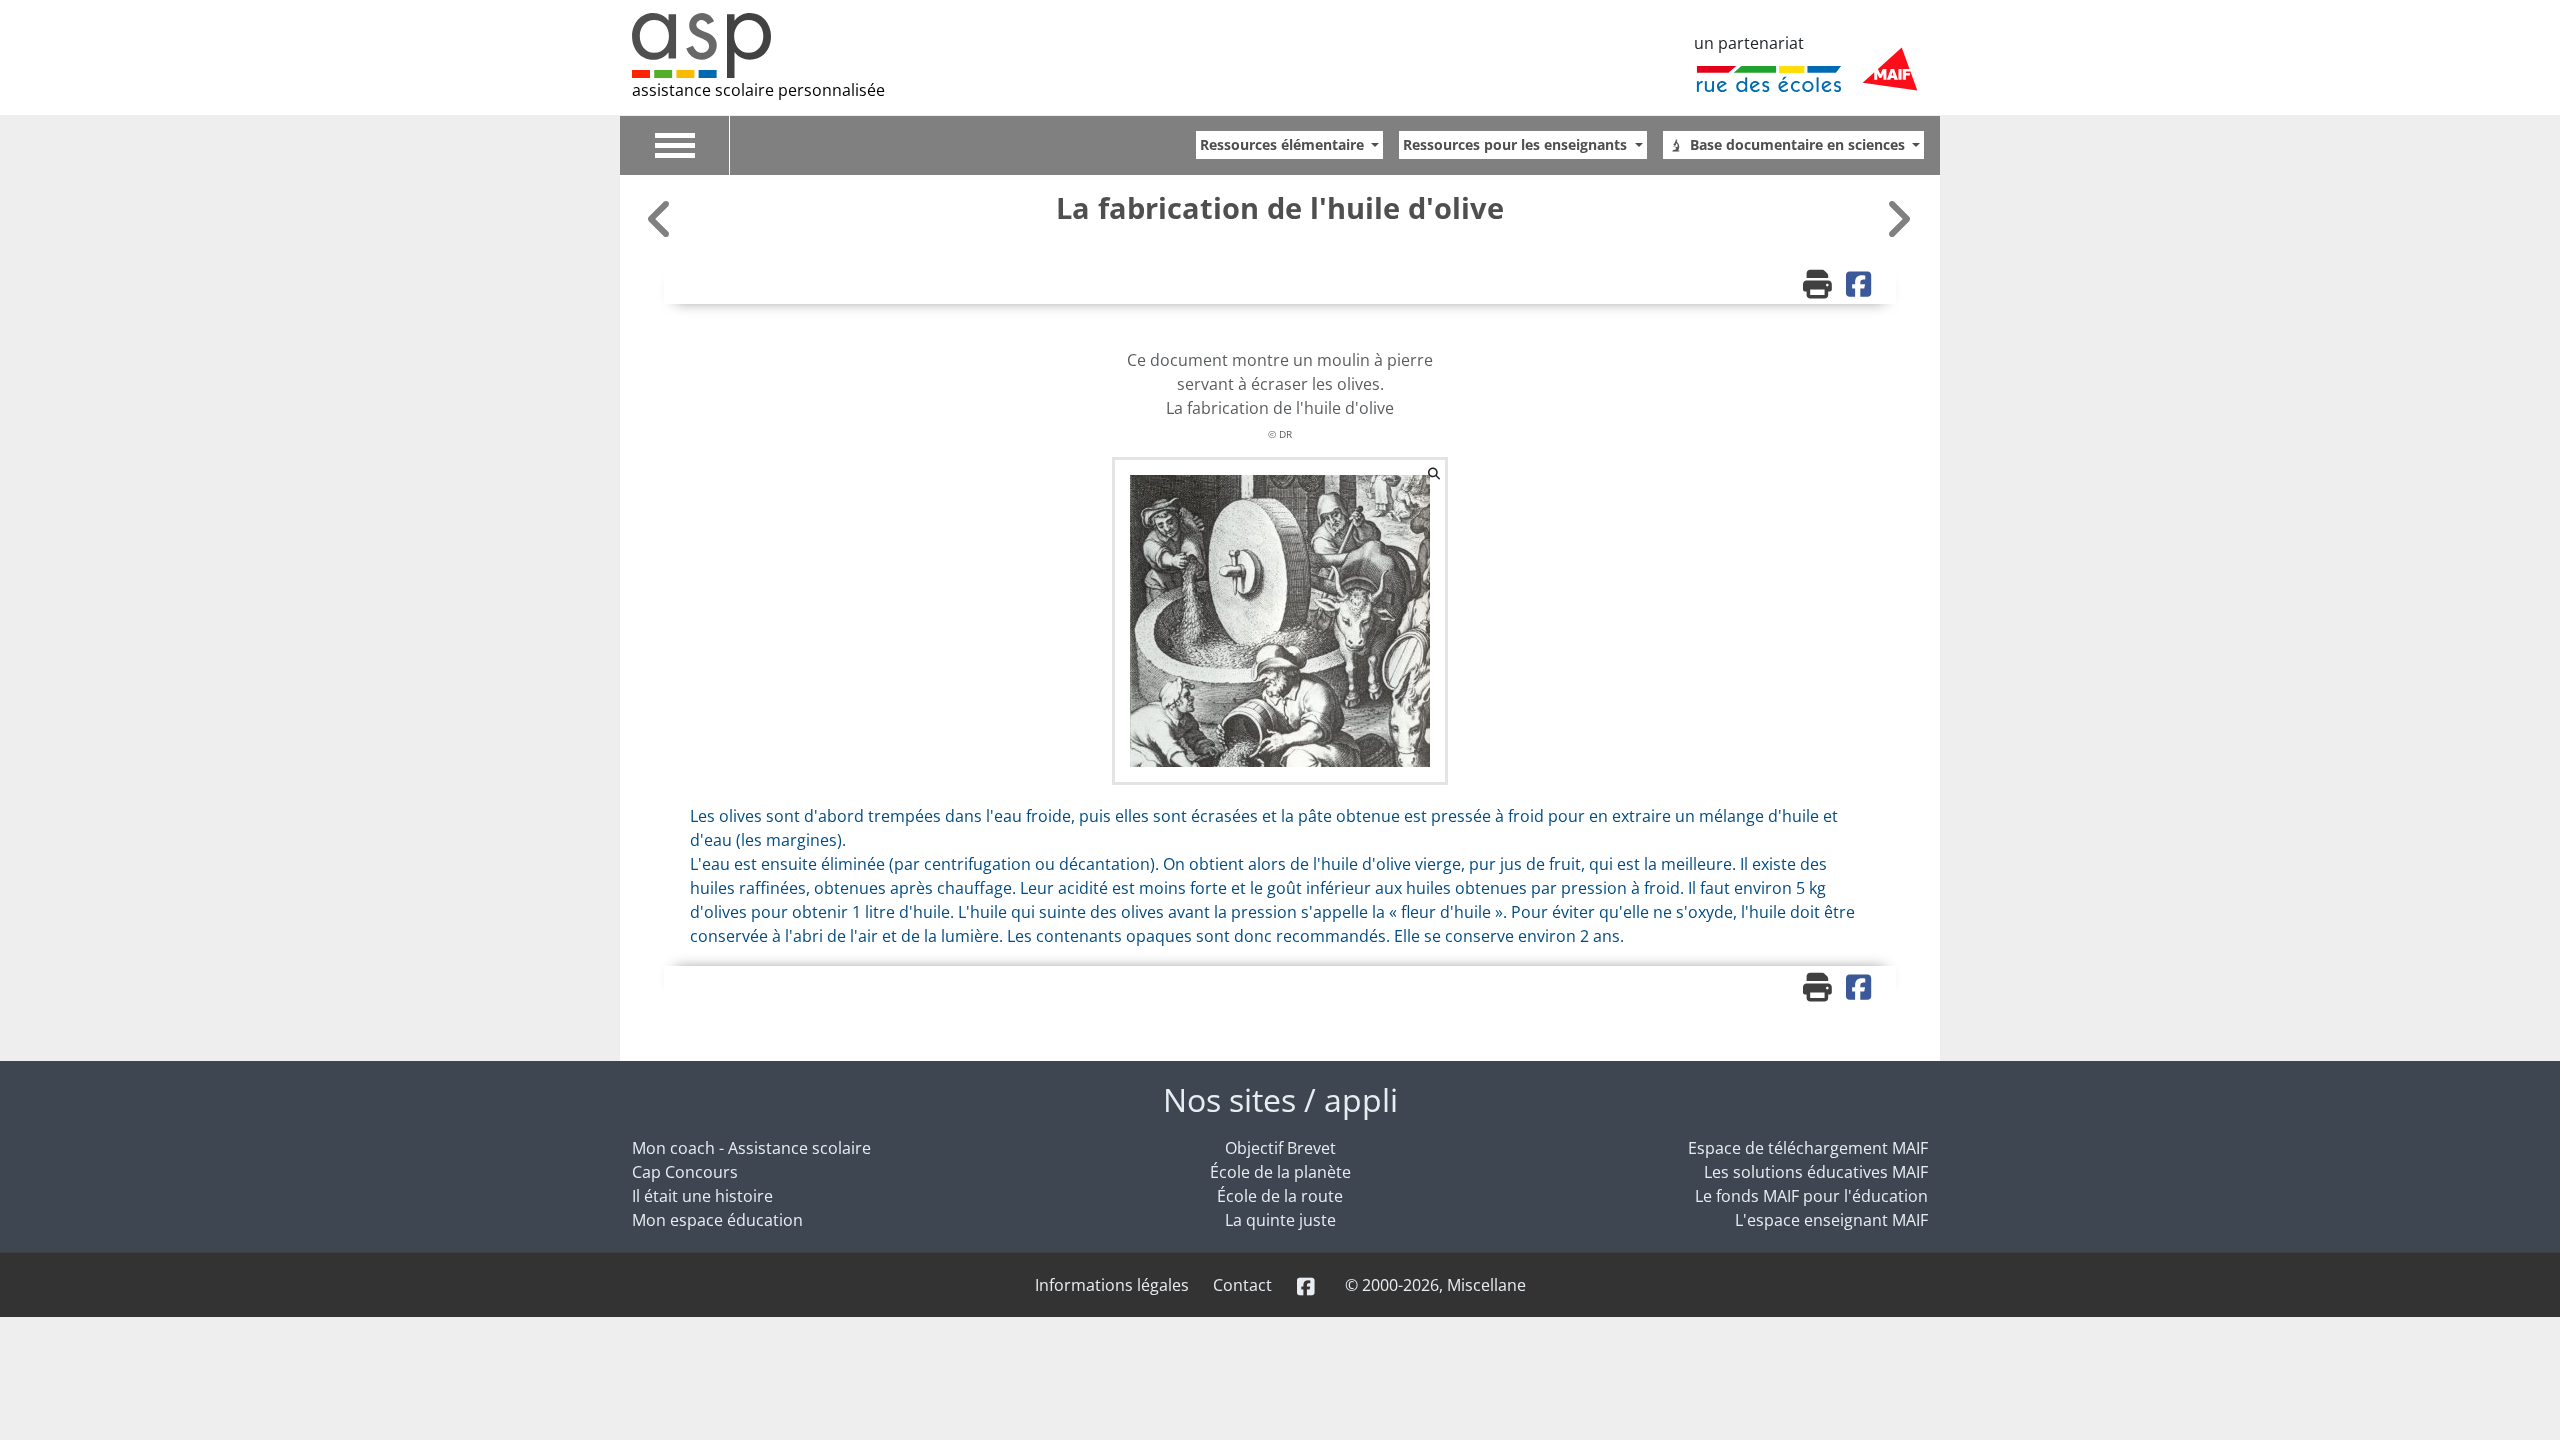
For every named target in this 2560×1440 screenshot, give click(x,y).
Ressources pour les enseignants (1517, 144)
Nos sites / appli (1280, 1099)
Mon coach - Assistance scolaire (751, 1148)
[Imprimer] (1820, 286)
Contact (1242, 1285)
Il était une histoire (702, 1196)
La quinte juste (1280, 1220)
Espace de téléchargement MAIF (1808, 1148)
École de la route (1280, 1196)
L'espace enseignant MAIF (1831, 1220)
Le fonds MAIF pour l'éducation (1811, 1196)
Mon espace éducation (717, 1220)
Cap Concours (685, 1172)
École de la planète (1280, 1172)
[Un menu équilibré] (1898, 218)
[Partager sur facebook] (1861, 286)
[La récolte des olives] (662, 218)
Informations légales (1112, 1285)
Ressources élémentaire (1284, 144)
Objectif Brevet (1280, 1148)
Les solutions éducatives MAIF (1816, 1172)
